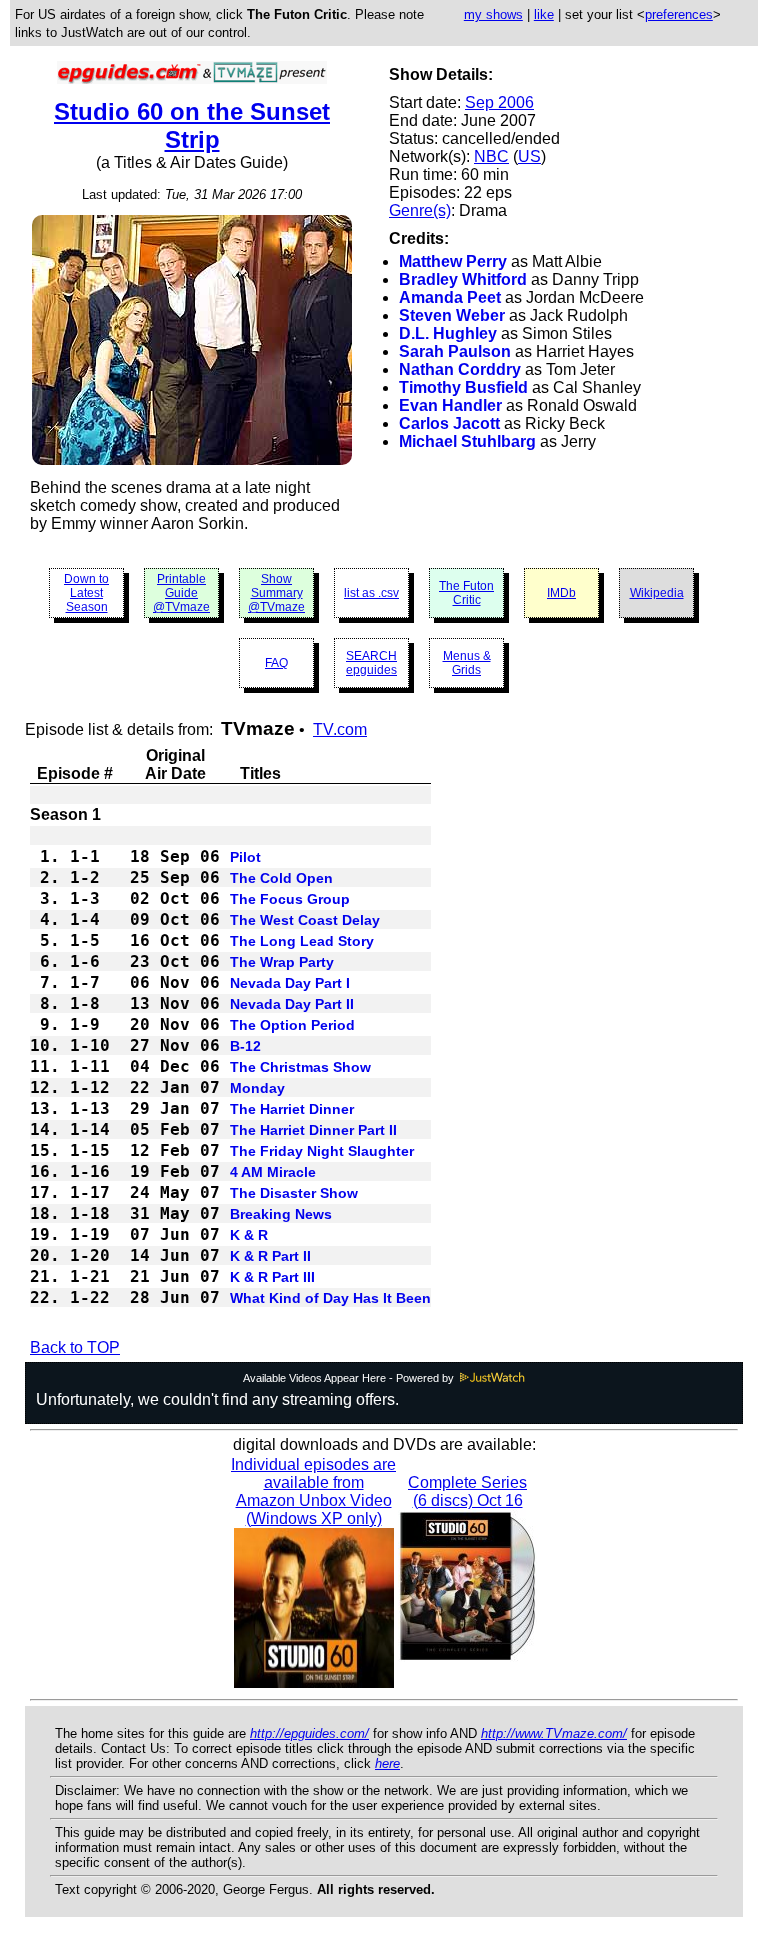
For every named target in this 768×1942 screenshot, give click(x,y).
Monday (257, 1088)
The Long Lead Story (302, 941)
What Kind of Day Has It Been (330, 1298)
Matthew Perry (453, 261)
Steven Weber (452, 315)
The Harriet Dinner (292, 1109)
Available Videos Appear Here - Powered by (350, 1378)
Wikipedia (657, 593)
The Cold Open (281, 878)
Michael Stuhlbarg (467, 441)
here (387, 1763)
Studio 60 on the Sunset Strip (192, 125)
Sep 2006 (499, 102)
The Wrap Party (282, 962)
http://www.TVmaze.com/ (554, 1733)
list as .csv (371, 593)
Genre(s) (420, 210)
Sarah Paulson (455, 351)
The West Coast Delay (305, 920)
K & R (249, 1235)
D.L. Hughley (448, 333)
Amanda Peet (450, 297)
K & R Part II (270, 1256)
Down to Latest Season (86, 593)
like (544, 14)
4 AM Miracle (273, 1172)
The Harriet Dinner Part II (313, 1130)
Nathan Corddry (460, 369)
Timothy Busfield (463, 387)
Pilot (245, 857)
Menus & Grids (467, 663)
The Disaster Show (294, 1193)
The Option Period (292, 1025)
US (529, 156)
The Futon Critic (466, 593)
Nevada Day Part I (290, 983)
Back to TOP (75, 1347)
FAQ (276, 663)
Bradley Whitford (463, 279)
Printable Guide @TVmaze (181, 593)
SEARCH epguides (371, 663)
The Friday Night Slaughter (322, 1151)
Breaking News (281, 1214)
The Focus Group (290, 899)
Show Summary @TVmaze (276, 593)
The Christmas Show (300, 1067)
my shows (493, 14)
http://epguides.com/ (309, 1733)
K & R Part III (272, 1277)
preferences (679, 14)
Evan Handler (450, 405)
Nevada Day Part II (292, 1004)
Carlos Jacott (449, 423)
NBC (491, 156)
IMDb (561, 593)
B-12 (245, 1046)
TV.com (340, 729)
